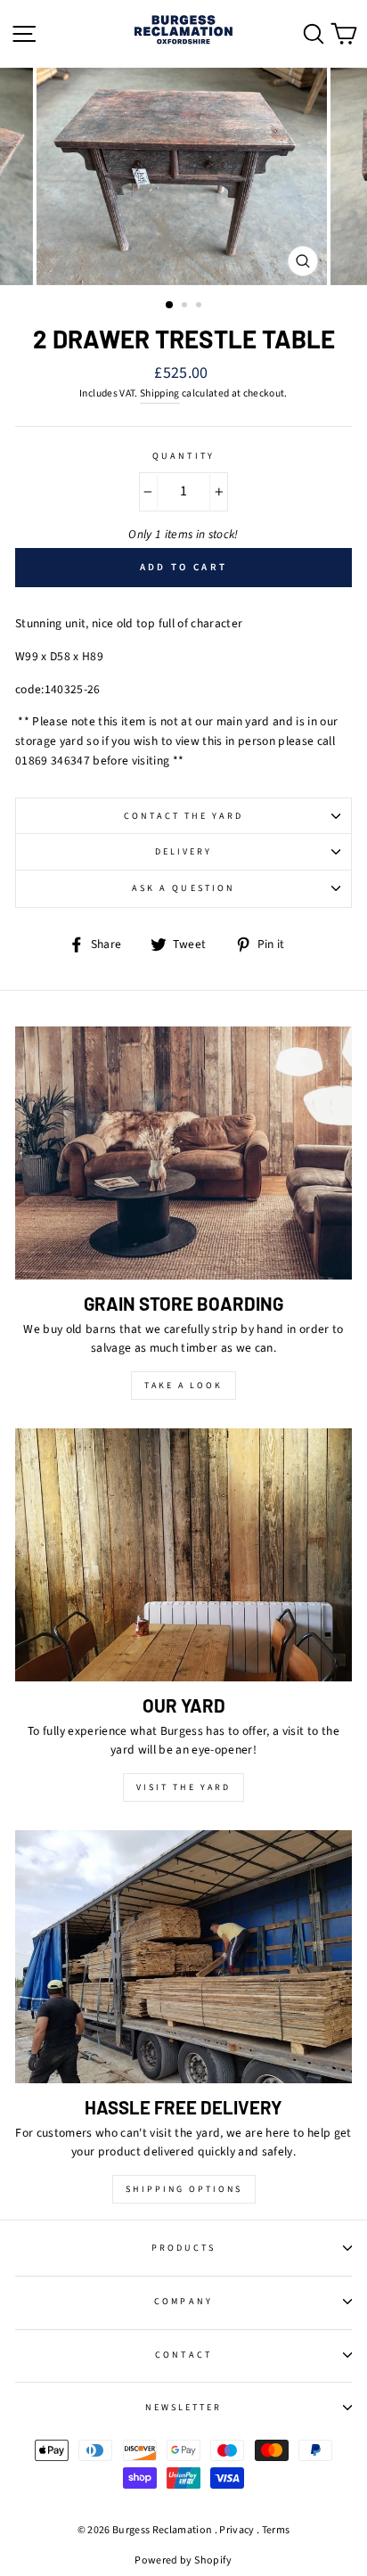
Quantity (183, 456)
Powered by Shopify (183, 2560)
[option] (183, 177)
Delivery (183, 852)
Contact (183, 2355)
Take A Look (183, 1386)
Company (183, 2302)
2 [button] (186, 307)
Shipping (160, 393)
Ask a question (183, 888)
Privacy (237, 2530)
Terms (276, 2530)
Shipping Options (184, 2189)
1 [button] (170, 306)
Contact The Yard (184, 816)
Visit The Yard (183, 1787)
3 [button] (200, 307)
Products (183, 2248)
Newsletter (184, 2408)
